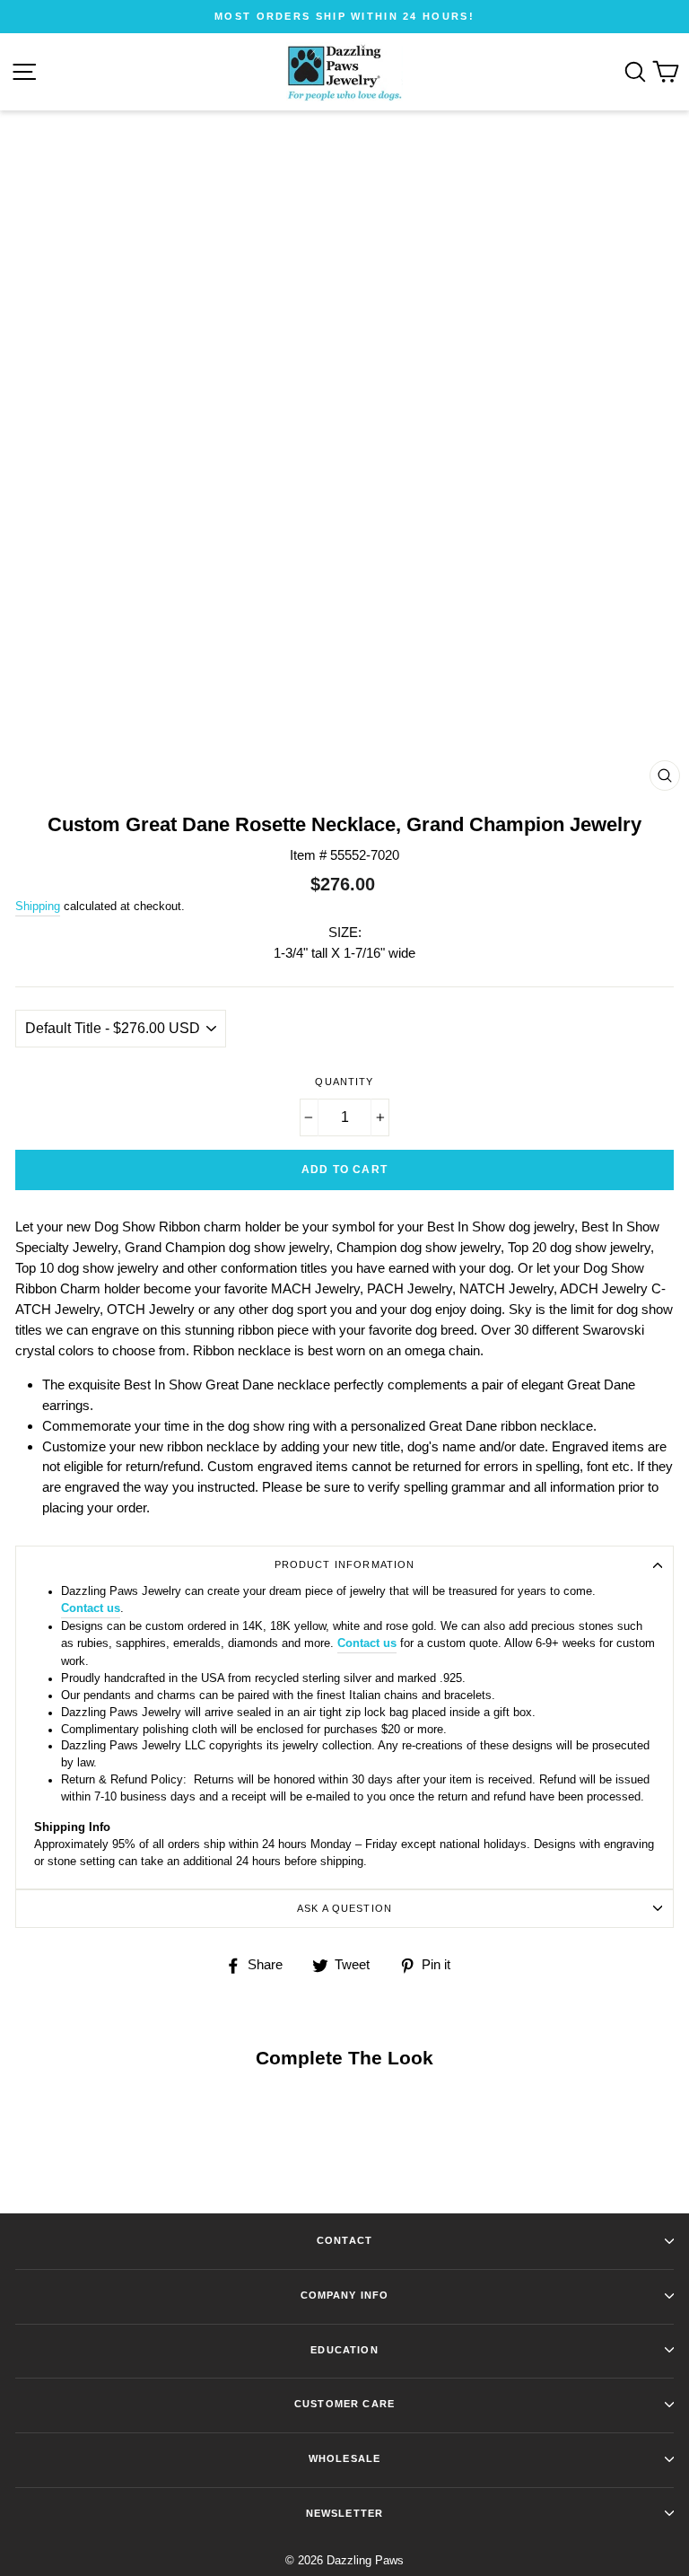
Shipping (38, 906)
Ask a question (344, 1908)
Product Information (345, 1564)
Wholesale (344, 2458)
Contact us (91, 1608)
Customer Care (344, 2404)
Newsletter (344, 2513)
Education (344, 2350)
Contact (344, 2240)
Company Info (345, 2295)
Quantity (344, 1082)
